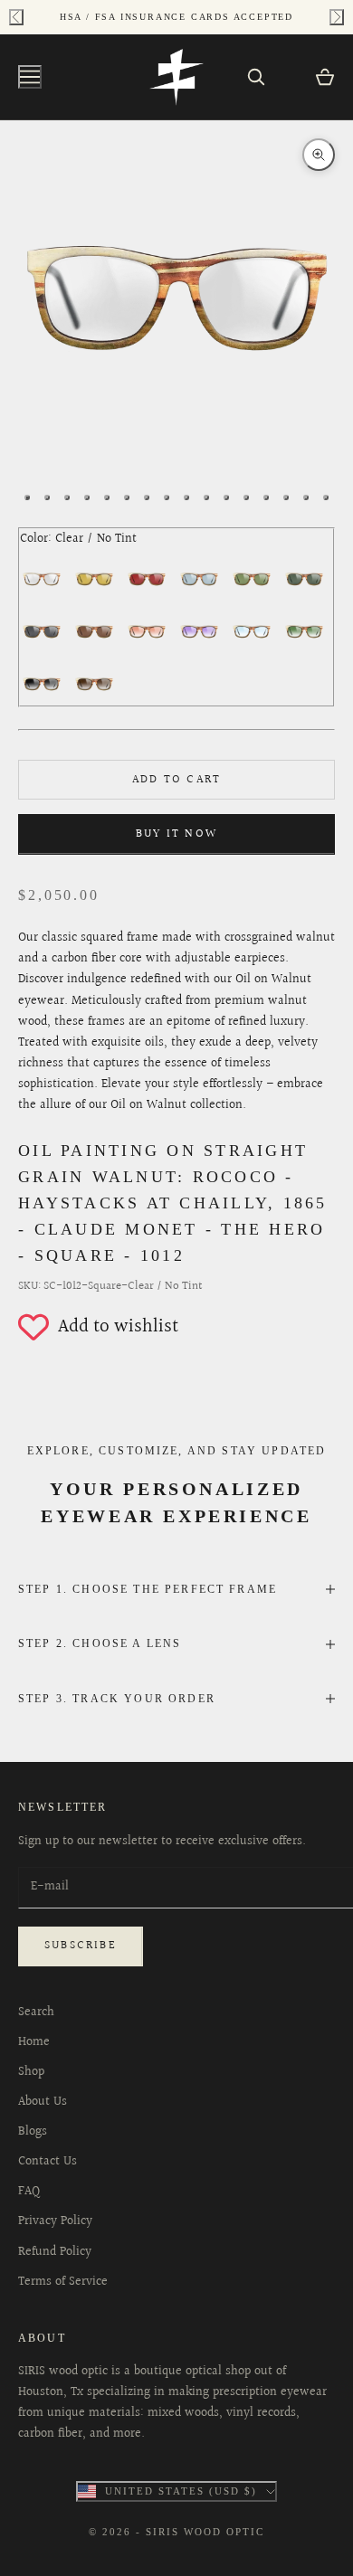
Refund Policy (55, 2252)
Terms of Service (63, 2282)
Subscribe (81, 1946)
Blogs (33, 2132)
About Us (43, 2102)
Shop (31, 2072)
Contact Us (48, 2162)
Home (34, 2042)
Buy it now (176, 834)
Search (36, 2012)
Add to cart (176, 780)
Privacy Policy (55, 2221)
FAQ (29, 2192)
